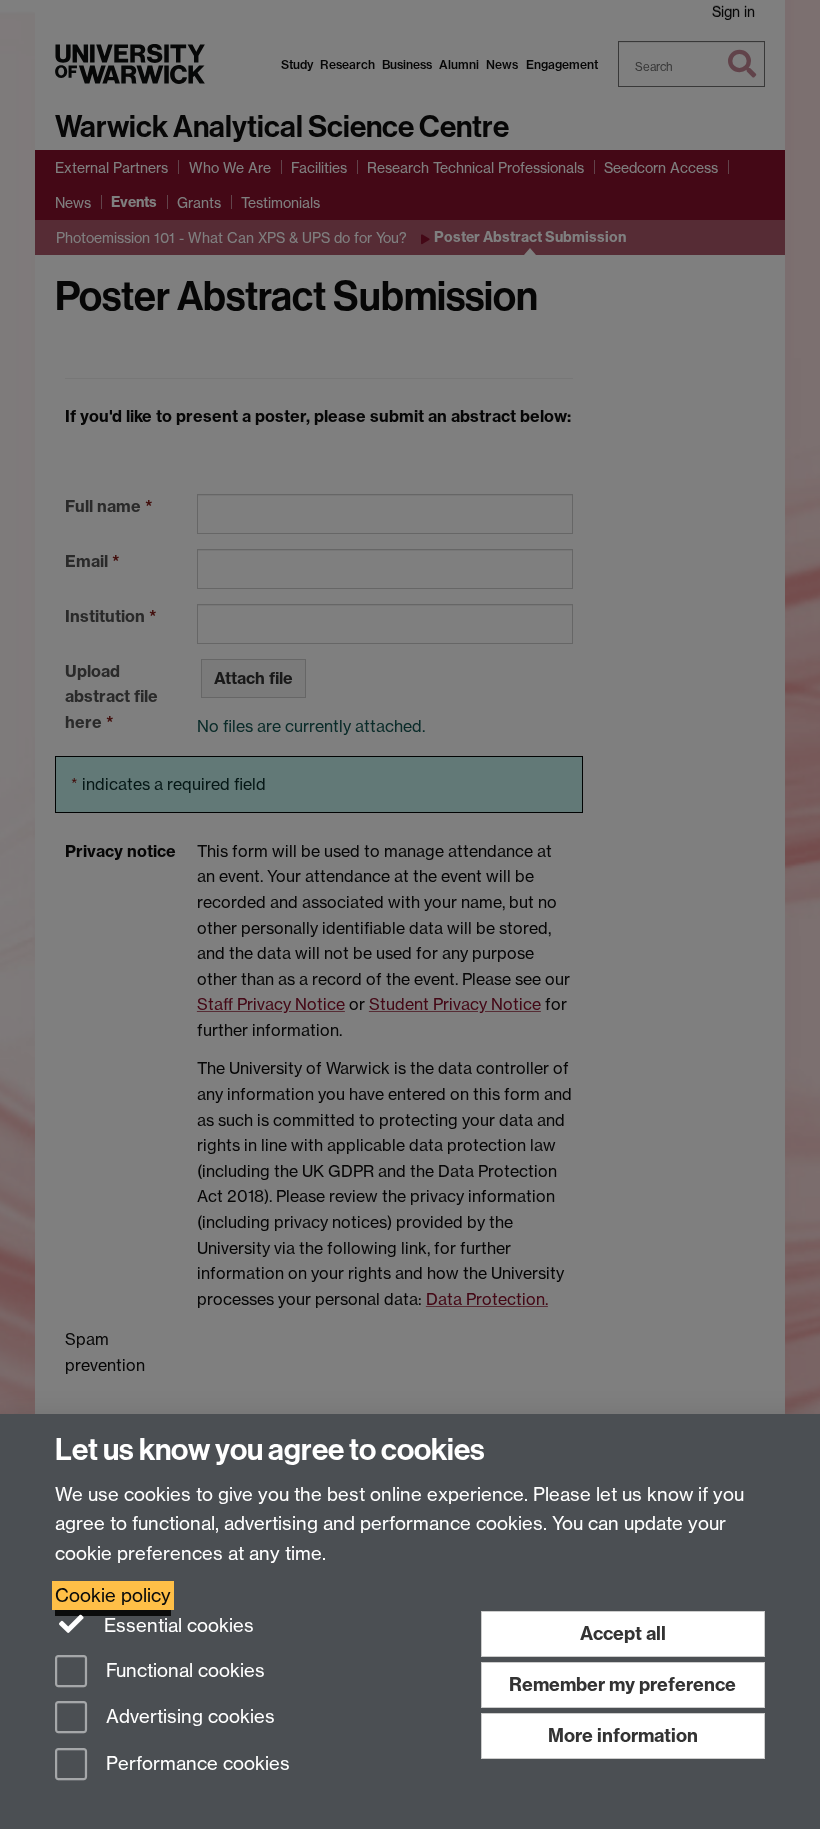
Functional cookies (183, 1670)
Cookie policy (113, 1595)
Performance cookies (195, 1764)
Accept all (623, 1633)
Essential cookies (176, 1625)
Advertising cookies (188, 1717)
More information (623, 1735)
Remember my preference (622, 1684)
